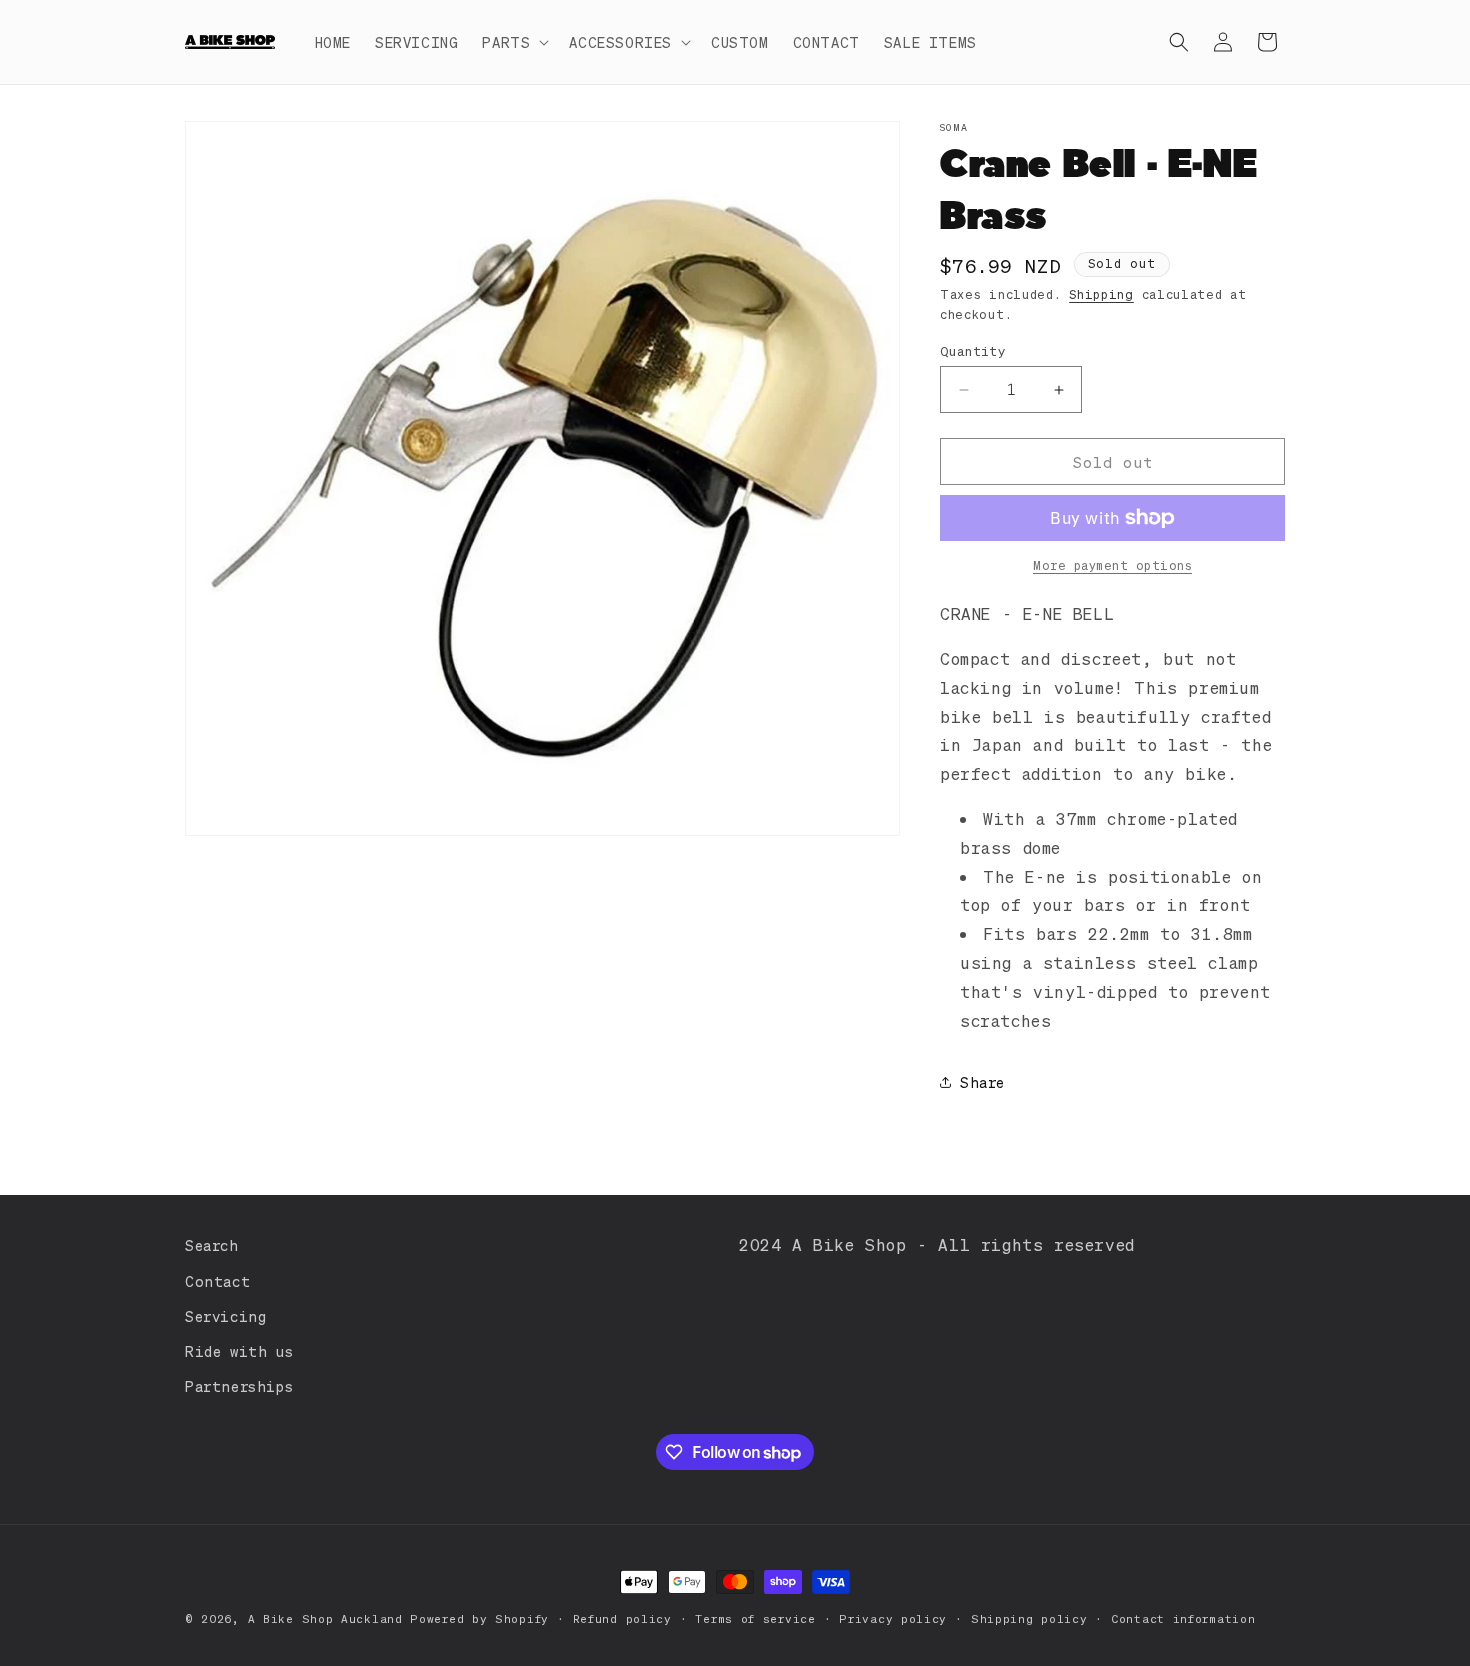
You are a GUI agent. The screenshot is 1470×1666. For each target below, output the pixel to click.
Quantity (973, 350)
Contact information (1183, 1619)
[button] (513, 42)
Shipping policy (1029, 1619)
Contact (217, 1281)
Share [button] (982, 1082)
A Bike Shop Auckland (325, 1619)
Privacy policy (893, 1619)
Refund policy (622, 1619)
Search (212, 1245)
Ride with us (239, 1351)
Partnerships (239, 1386)
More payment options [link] (1112, 565)
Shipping (1101, 294)
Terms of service (755, 1619)
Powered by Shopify (479, 1619)
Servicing (225, 1316)
